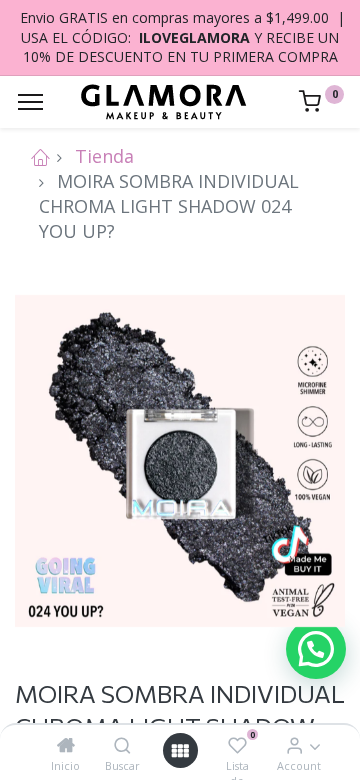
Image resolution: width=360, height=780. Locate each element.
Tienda (104, 156)
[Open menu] (180, 750)
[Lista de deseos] (237, 745)
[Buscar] (122, 745)
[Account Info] (294, 745)
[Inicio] (66, 745)
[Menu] (30, 102)
